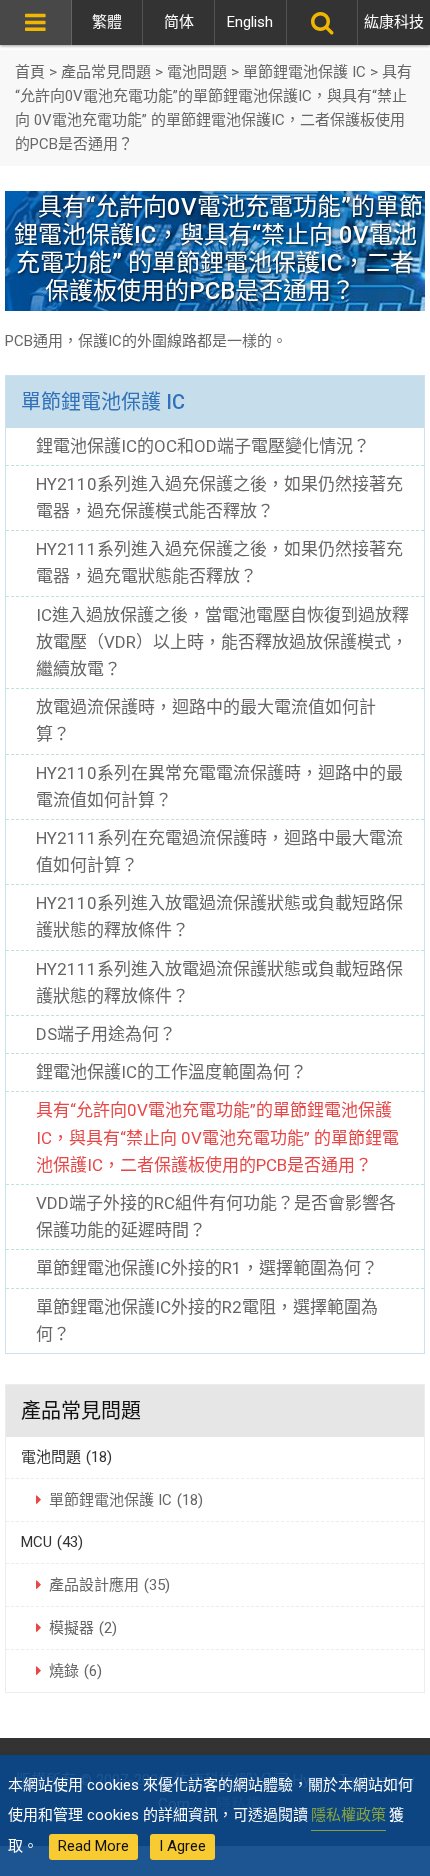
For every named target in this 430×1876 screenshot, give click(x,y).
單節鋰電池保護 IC (103, 402)
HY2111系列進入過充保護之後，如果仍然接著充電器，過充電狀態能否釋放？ (219, 562)
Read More (93, 1846)
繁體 (107, 22)
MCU (52, 1542)
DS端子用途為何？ (106, 1034)
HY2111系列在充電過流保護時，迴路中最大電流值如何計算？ (219, 851)
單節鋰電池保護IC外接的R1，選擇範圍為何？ (207, 1268)
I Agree (182, 1846)
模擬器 (83, 1628)
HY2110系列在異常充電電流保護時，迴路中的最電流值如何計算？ (219, 786)
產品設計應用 (109, 1585)
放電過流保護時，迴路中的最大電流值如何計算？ (206, 720)
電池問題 (66, 1457)
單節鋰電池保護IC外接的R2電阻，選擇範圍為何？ (207, 1320)
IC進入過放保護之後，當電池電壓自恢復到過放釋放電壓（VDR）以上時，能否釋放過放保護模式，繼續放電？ (222, 642)
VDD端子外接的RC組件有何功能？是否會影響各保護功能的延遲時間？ (216, 1216)
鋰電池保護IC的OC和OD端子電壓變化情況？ (203, 446)
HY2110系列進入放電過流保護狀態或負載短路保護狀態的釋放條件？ (219, 916)
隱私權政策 (348, 1815)
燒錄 (75, 1671)
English (250, 22)
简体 (179, 22)
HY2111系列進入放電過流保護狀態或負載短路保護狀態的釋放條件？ (219, 982)
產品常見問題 (81, 1411)
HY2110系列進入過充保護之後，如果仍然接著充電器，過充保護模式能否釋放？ (219, 497)
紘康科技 (394, 22)
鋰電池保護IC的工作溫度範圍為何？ (171, 1072)
